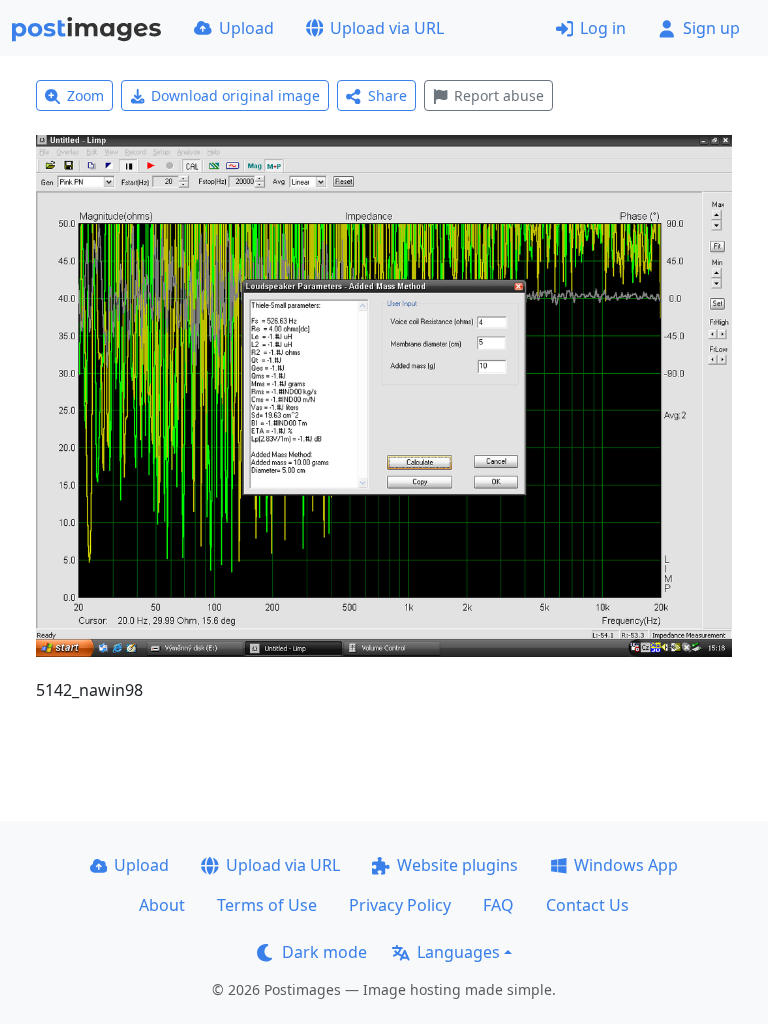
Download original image (235, 95)
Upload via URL (387, 28)
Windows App (626, 865)
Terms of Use (267, 905)
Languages (458, 952)
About (162, 905)
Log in (603, 28)
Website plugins (457, 865)
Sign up (711, 28)
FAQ (498, 905)
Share (387, 95)
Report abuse (499, 95)
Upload (246, 28)
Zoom (85, 95)
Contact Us (587, 905)
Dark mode (324, 952)
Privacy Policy (400, 905)
